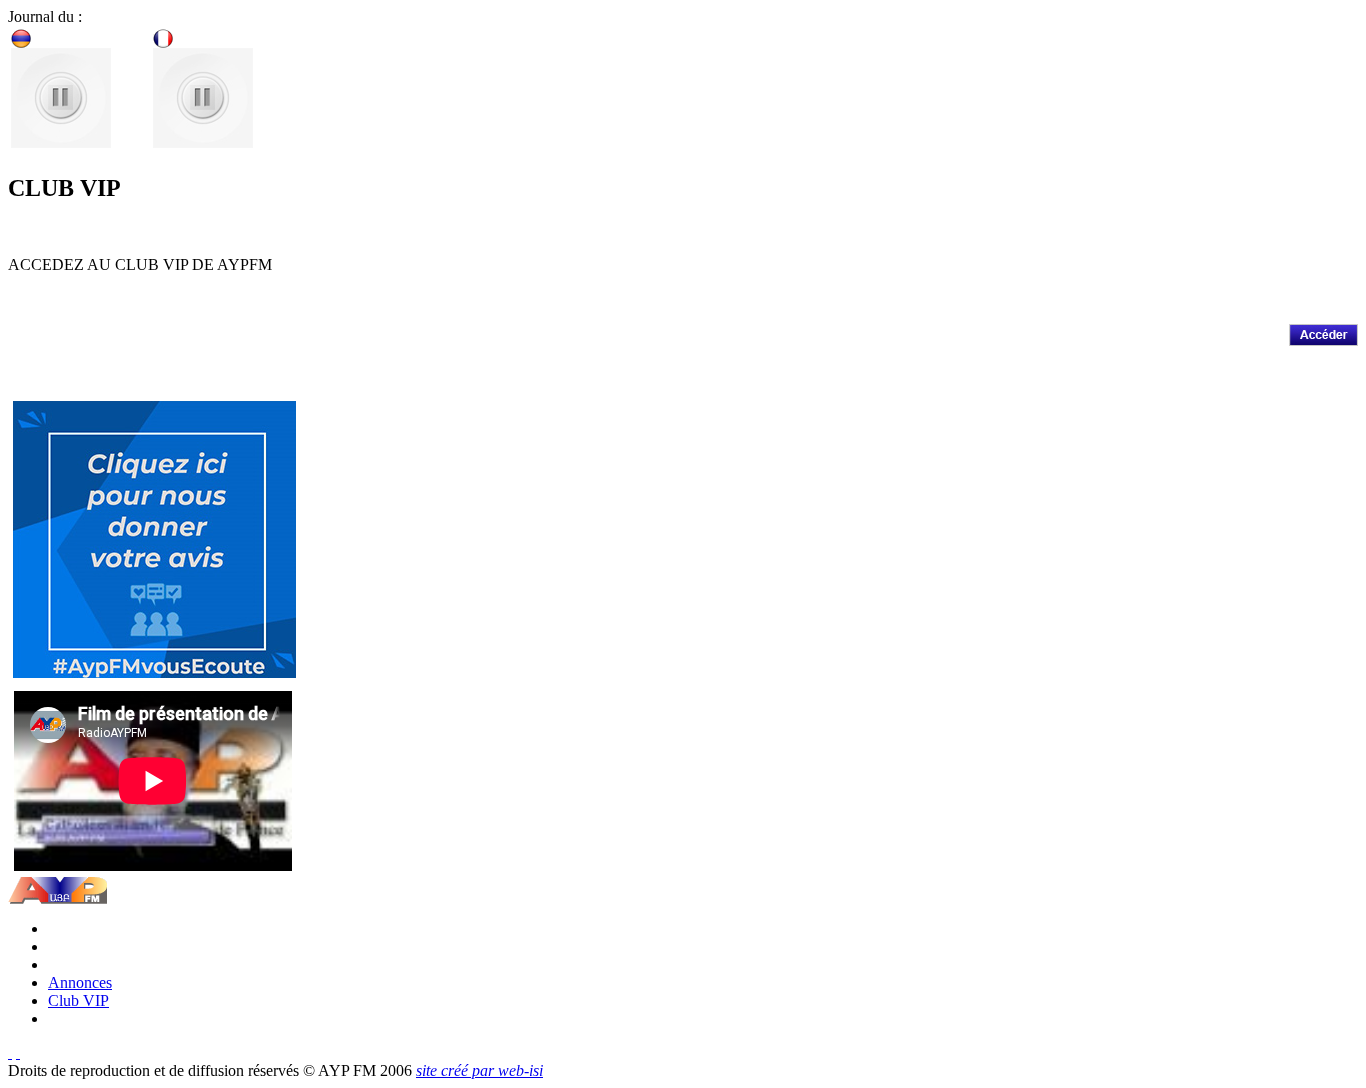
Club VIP (78, 1000)
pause (60, 97)
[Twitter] (10, 1052)
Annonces (80, 982)
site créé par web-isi (479, 1070)
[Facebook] (18, 1052)
